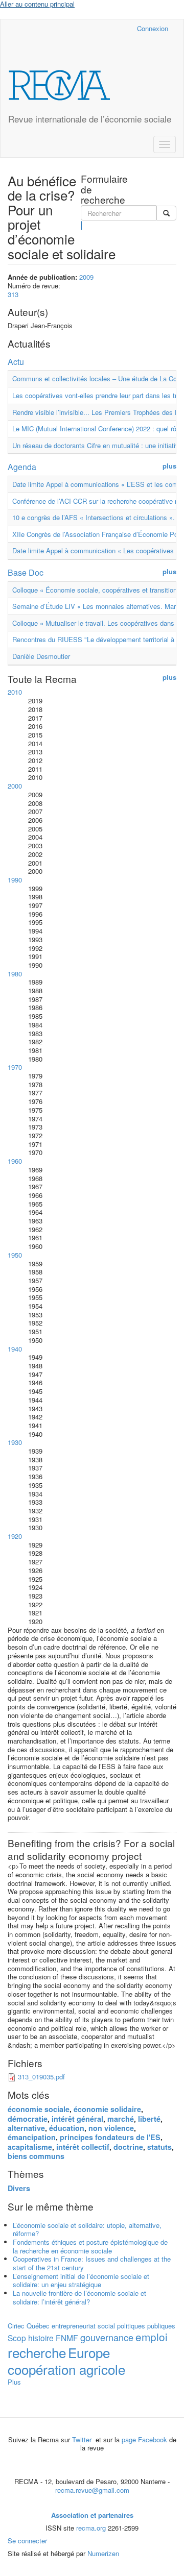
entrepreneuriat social (83, 2326)
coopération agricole (66, 2369)
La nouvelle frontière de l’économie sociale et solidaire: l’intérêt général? (79, 2297)
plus (169, 466)
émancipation (32, 2137)
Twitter (83, 2439)
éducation (67, 2128)
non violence (111, 2128)
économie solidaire (107, 2109)
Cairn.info (85, 28)
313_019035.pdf (41, 2077)
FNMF (67, 2338)
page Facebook (144, 2439)
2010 (15, 692)
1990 (15, 880)
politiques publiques (146, 2326)
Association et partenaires (92, 2515)
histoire (41, 2338)
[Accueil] (59, 85)
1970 (15, 1067)
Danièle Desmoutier (41, 656)
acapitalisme (30, 2147)
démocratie (28, 2119)
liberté (149, 2119)
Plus (14, 2382)
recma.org (91, 2528)
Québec (38, 2326)
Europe (89, 2352)
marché (121, 2119)
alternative (26, 2128)
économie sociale (39, 2109)
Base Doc (26, 572)
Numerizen (103, 2553)
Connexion (153, 28)
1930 (15, 1442)
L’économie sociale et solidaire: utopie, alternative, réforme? (87, 2229)
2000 (15, 786)
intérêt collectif (83, 2147)
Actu (16, 362)
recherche (37, 2352)
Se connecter (27, 2541)
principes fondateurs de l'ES (110, 2137)
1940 (15, 1349)
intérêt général (77, 2119)
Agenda (22, 467)
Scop (17, 2338)
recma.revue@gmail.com (92, 2490)
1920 (15, 1536)
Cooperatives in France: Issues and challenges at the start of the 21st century (92, 2263)
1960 (15, 1161)
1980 (15, 974)
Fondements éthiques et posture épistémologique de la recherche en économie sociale (90, 2246)
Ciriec (16, 2326)
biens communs (36, 2156)
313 (13, 294)
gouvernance (107, 2337)
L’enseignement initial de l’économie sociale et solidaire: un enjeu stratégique (81, 2280)
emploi (152, 2337)
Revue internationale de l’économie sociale (90, 119)
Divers (19, 2188)
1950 (15, 1255)
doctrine (128, 2147)
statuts (159, 2147)
